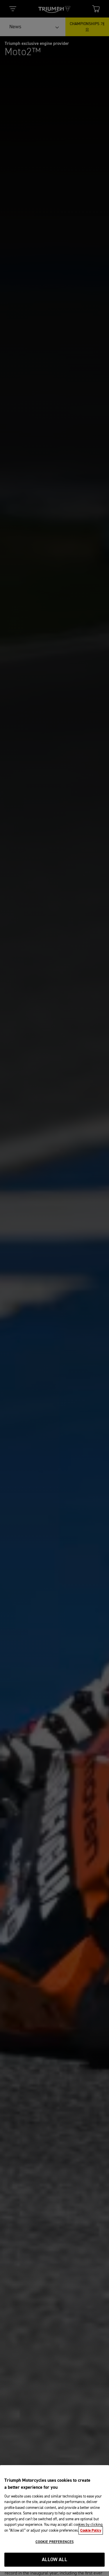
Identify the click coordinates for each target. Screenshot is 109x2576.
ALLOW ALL (54, 2560)
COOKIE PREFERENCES (54, 2542)
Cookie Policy (91, 2530)
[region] (54, 2518)
